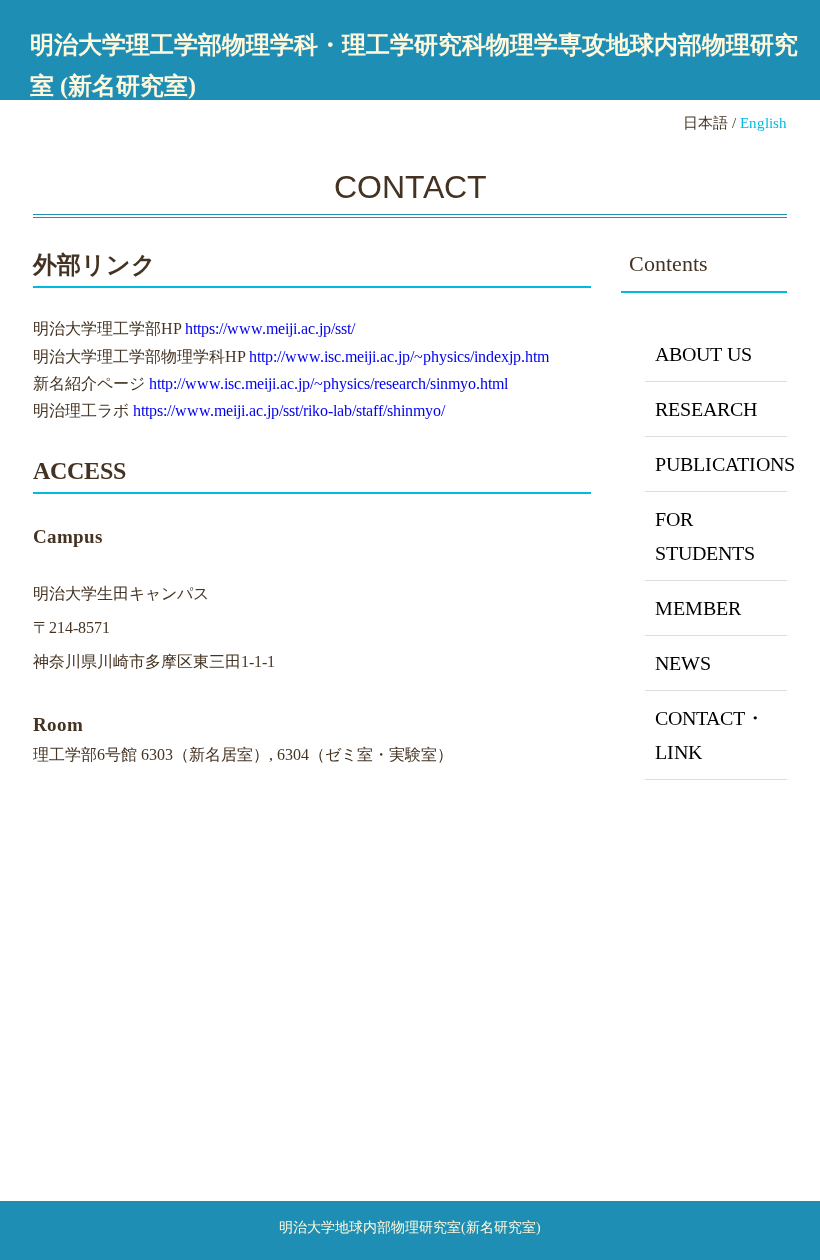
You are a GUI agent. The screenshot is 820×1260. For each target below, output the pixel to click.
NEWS (683, 663)
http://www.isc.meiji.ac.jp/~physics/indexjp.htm (399, 356)
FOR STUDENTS (705, 536)
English (763, 122)
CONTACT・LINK (710, 735)
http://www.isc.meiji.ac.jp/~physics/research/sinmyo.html (328, 383)
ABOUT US (703, 354)
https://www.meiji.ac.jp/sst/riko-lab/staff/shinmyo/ (289, 410)
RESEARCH (706, 409)
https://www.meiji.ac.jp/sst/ (270, 328)
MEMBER (698, 608)
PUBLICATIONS (721, 464)
